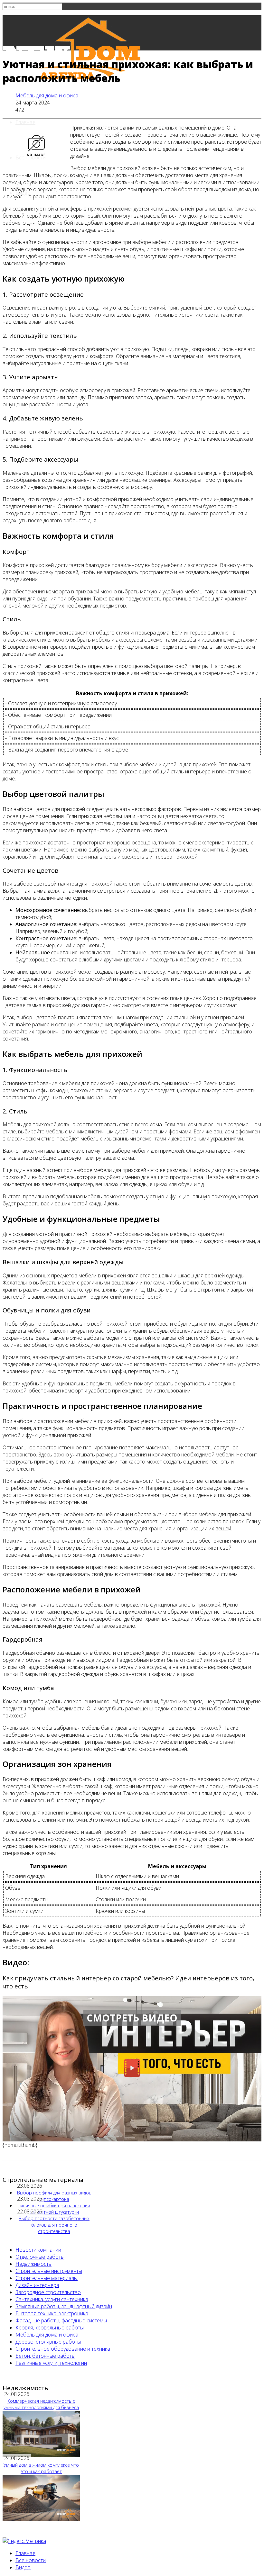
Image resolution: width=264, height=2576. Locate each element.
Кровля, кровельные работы (50, 2328)
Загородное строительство (48, 2292)
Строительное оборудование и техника (63, 2349)
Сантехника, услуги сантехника (52, 2299)
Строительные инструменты (49, 2271)
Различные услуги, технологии (51, 2363)
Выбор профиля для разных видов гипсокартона (54, 2196)
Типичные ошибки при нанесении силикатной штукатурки (54, 2209)
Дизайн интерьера (37, 2285)
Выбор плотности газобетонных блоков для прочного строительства (54, 2225)
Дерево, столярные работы (48, 2342)
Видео (23, 2567)
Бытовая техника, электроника (52, 2313)
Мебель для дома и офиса (47, 95)
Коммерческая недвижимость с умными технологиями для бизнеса (41, 2404)
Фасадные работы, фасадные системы (61, 2320)
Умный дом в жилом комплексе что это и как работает (41, 2468)
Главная (25, 122)
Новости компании (38, 2250)
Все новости (31, 158)
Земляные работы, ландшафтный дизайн (64, 2306)
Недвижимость (33, 2264)
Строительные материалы (47, 2278)
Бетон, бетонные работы (45, 2356)
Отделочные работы (40, 2257)
